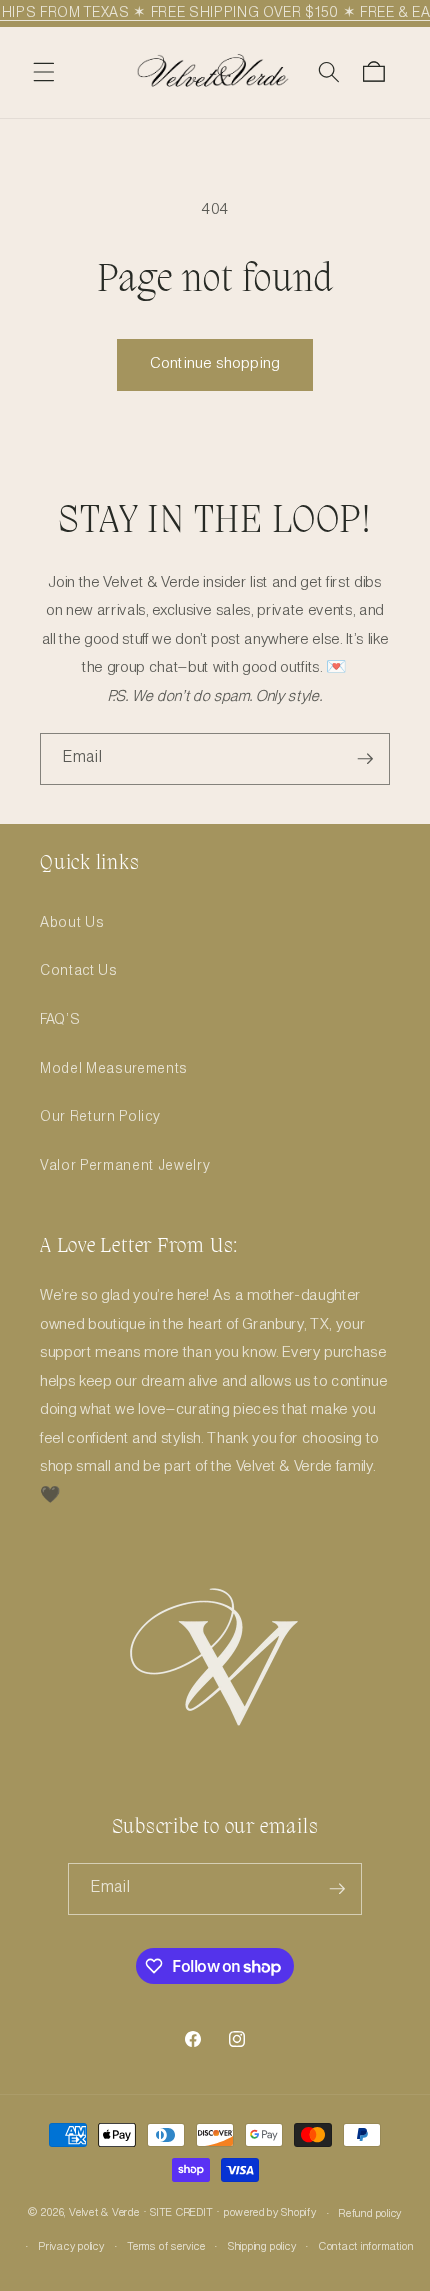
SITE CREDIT (181, 2214)
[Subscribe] (365, 759)
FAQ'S (60, 1020)
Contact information (366, 2247)
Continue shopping (215, 364)
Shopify (298, 2214)
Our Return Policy (100, 1117)
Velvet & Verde (104, 2214)
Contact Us (79, 971)
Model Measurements (114, 1069)
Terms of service (166, 2247)
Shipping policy (262, 2247)
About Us (72, 923)
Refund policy (370, 2214)
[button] (44, 72)
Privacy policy (72, 2247)
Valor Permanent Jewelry (125, 1166)
